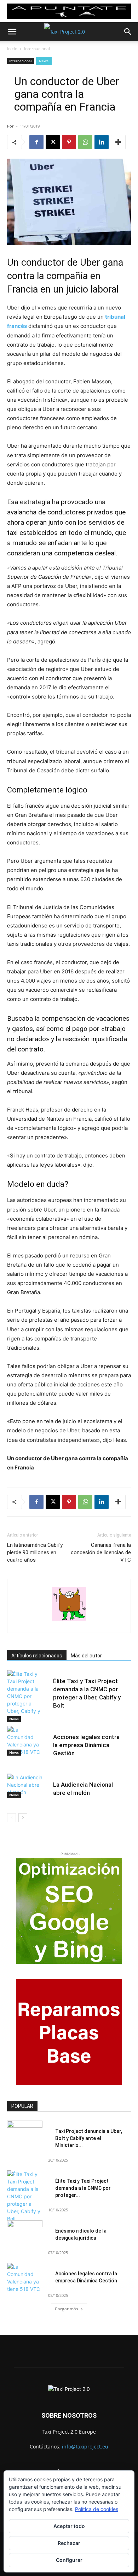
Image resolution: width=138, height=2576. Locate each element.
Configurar (69, 2560)
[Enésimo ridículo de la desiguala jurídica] (25, 2233)
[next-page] (23, 1818)
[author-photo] (69, 1620)
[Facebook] (36, 142)
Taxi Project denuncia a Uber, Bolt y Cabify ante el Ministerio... (89, 2138)
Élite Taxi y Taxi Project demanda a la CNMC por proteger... (83, 2188)
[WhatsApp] (85, 142)
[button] (12, 32)
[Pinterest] (69, 142)
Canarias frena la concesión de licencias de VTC (101, 1552)
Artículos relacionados (37, 1656)
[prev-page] (11, 1818)
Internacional (37, 49)
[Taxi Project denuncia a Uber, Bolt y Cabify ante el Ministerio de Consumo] (25, 2133)
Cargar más (67, 2309)
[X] (53, 142)
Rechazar (69, 2543)
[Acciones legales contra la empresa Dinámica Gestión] (25, 1741)
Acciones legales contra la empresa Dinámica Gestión (86, 1745)
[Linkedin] (102, 142)
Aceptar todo (69, 2526)
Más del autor (86, 1656)
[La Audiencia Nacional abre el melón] (25, 1786)
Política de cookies (97, 2509)
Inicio (12, 49)
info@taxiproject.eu (85, 2447)
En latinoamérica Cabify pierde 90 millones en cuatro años (35, 1552)
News (44, 61)
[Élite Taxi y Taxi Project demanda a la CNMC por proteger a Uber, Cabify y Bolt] (25, 1696)
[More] (118, 142)
